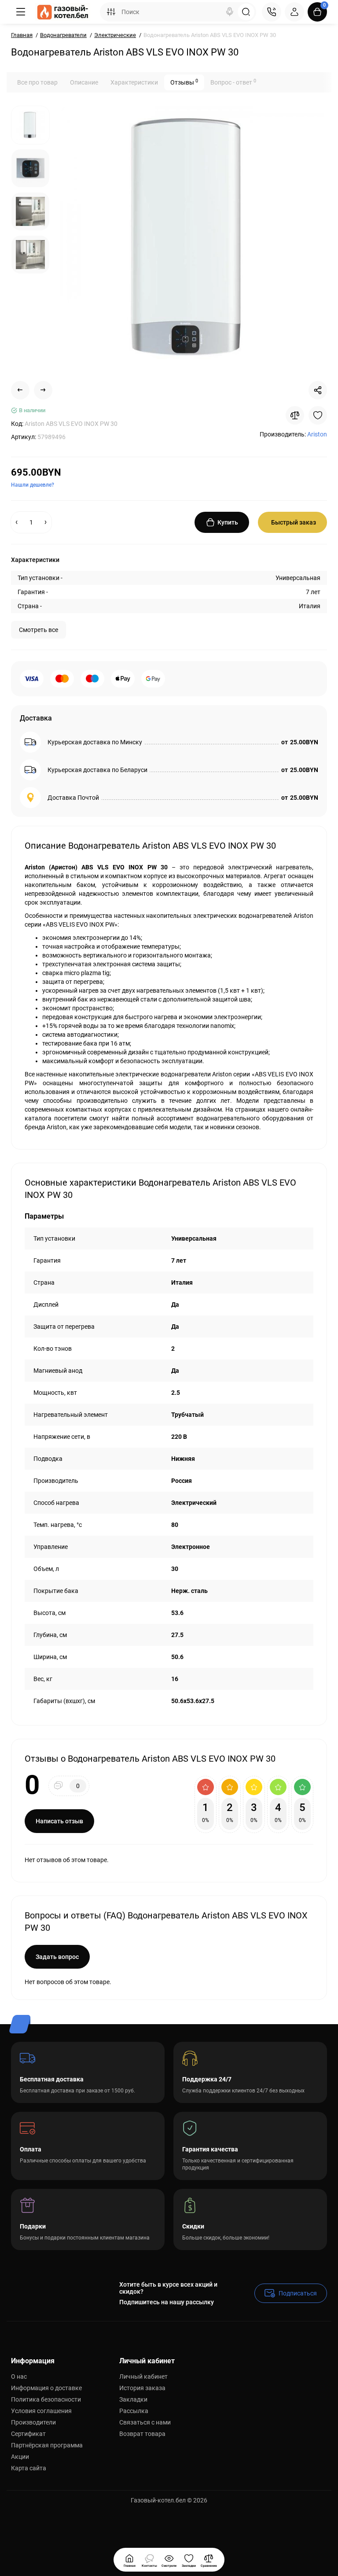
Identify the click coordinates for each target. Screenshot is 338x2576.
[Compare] (295, 415)
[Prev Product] (20, 390)
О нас (19, 2376)
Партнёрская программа (47, 2445)
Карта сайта (29, 2468)
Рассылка (134, 2411)
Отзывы (184, 82)
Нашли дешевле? (33, 485)
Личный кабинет (143, 2376)
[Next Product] (43, 390)
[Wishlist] (318, 415)
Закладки (133, 2399)
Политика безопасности (46, 2399)
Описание (84, 82)
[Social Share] (318, 390)
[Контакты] (272, 12)
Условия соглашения (41, 2411)
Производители (33, 2422)
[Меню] (21, 12)
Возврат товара (142, 2434)
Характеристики (134, 82)
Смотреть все (39, 630)
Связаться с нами (145, 2422)
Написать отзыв (59, 1821)
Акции (20, 2457)
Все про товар (37, 82)
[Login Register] (294, 12)
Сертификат (28, 2434)
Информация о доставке (46, 2388)
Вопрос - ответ (233, 82)
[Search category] (111, 12)
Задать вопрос (57, 1957)
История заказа (142, 2388)
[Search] (230, 12)
